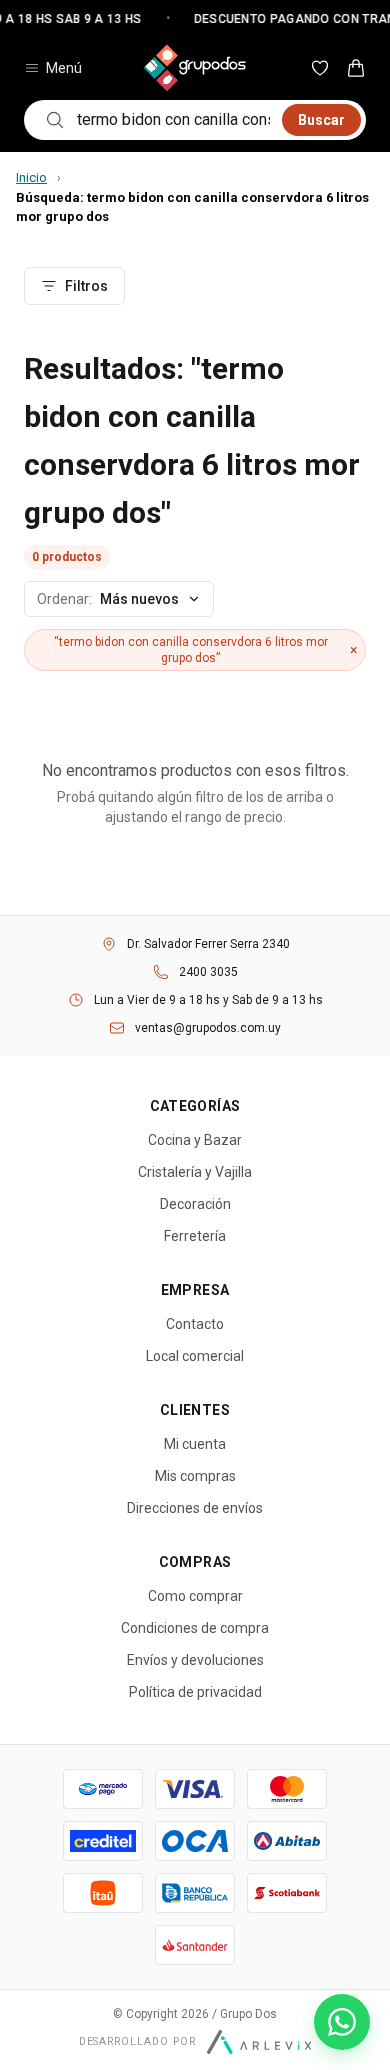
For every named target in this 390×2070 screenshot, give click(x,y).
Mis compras (195, 1476)
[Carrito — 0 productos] (356, 68)
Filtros (86, 286)
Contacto (195, 1324)
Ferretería (195, 1236)
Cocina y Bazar (195, 1140)
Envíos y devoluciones (195, 1660)
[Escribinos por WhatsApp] (342, 2022)
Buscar (321, 120)
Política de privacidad (195, 1692)
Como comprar (195, 1596)
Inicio (31, 177)
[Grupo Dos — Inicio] (195, 68)
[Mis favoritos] (320, 68)
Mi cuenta (195, 1444)
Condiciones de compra (195, 1628)
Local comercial (195, 1356)
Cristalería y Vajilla (195, 1172)
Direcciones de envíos (195, 1508)
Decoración (195, 1204)
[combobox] (173, 120)
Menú (64, 68)
